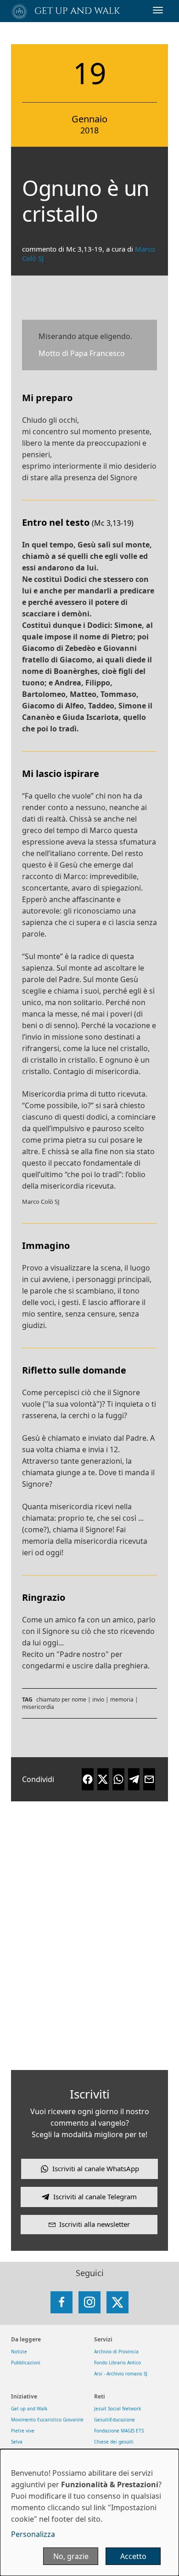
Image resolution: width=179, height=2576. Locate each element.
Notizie (19, 2352)
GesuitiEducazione (115, 2420)
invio (98, 1699)
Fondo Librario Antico (117, 2363)
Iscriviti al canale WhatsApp (96, 2168)
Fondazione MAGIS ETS (119, 2431)
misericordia (38, 1707)
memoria (122, 1699)
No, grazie (71, 2556)
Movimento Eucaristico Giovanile (47, 2420)
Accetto (133, 2556)
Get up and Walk (29, 2409)
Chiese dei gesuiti (114, 2442)
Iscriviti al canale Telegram (95, 2196)
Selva (17, 2442)
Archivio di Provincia (116, 2352)
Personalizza (33, 2534)
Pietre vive (23, 2431)
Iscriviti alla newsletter (95, 2224)
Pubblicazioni (26, 2363)
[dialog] (89, 2513)
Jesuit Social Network (117, 2409)
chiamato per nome (61, 1699)
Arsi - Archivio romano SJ (121, 2374)
